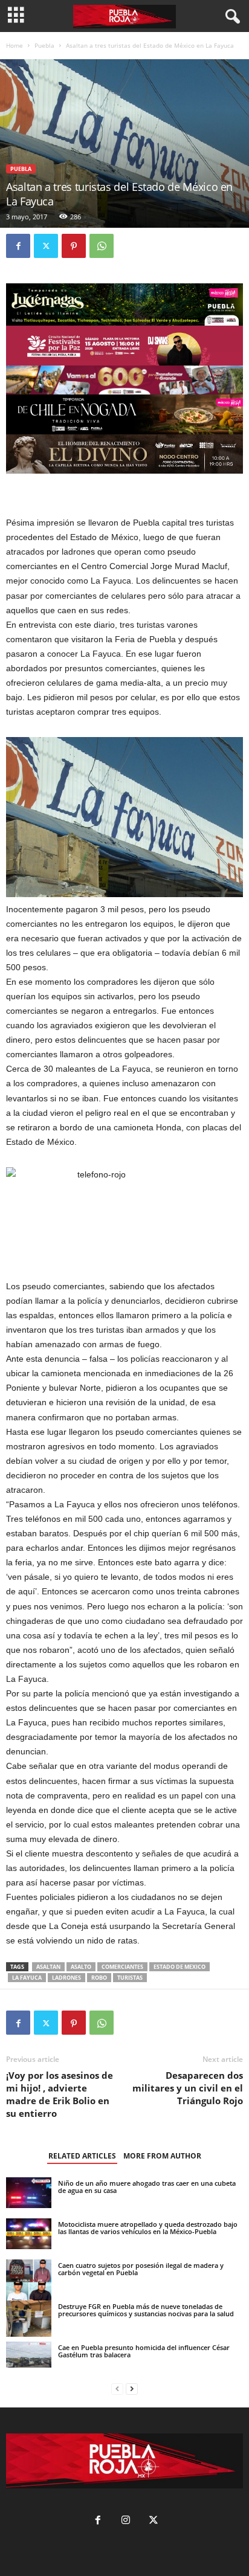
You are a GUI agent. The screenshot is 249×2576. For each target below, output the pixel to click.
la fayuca (27, 1978)
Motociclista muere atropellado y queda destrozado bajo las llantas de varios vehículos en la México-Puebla (148, 2228)
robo (99, 1978)
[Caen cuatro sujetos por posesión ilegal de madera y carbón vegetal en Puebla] (29, 2282)
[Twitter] (46, 246)
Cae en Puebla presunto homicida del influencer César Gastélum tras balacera (144, 2351)
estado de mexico (179, 1967)
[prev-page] (117, 2389)
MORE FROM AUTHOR (162, 2156)
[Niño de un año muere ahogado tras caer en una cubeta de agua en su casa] (29, 2193)
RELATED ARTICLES (82, 2156)
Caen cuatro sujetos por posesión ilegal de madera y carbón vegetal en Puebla (141, 2269)
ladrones (66, 1978)
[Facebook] (18, 246)
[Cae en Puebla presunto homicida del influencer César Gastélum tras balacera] (29, 2354)
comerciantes (122, 1967)
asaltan (48, 1967)
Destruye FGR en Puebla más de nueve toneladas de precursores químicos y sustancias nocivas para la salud (146, 2310)
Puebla (44, 45)
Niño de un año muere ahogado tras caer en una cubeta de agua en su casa (147, 2187)
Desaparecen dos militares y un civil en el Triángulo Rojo (188, 2088)
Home (15, 45)
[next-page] (132, 2389)
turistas (130, 1978)
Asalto (81, 1967)
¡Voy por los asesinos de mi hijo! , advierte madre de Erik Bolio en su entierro (60, 2094)
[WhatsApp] (102, 246)
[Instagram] (126, 2521)
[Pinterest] (74, 246)
